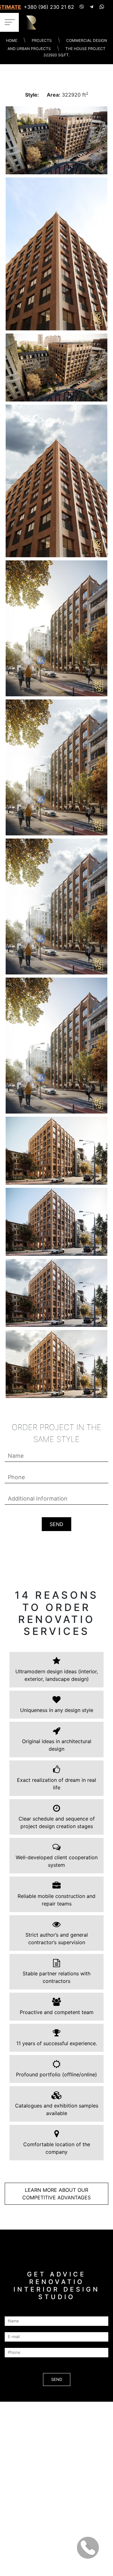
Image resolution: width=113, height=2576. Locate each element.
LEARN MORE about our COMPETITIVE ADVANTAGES (56, 2194)
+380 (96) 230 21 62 (49, 7)
